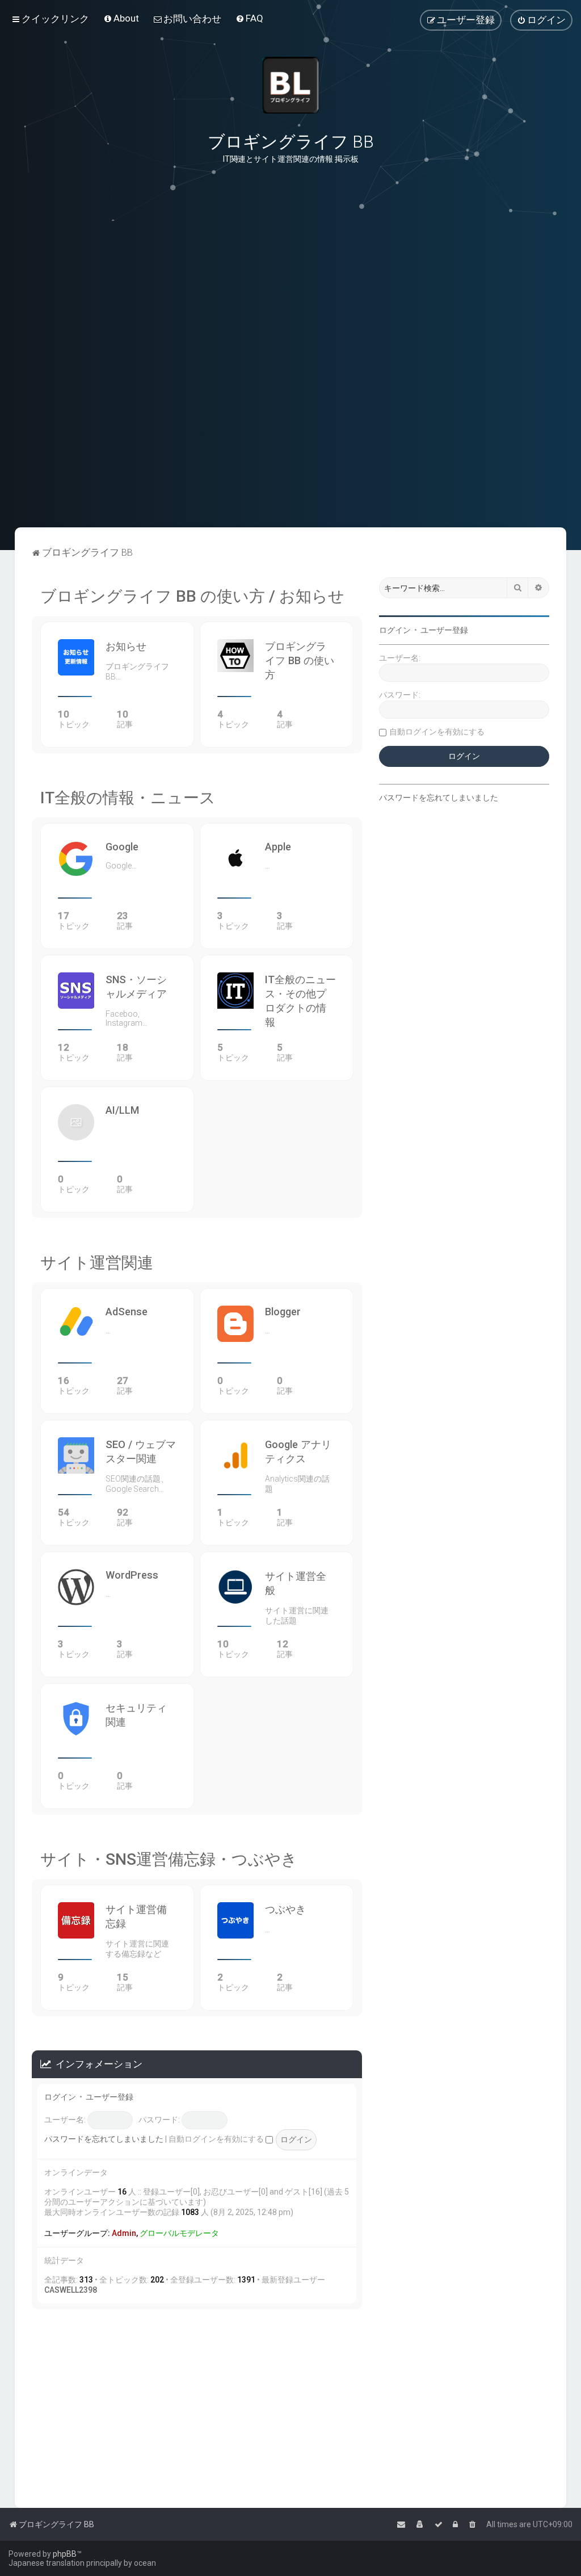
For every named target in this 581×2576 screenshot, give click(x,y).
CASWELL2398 (71, 2290)
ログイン (60, 2097)
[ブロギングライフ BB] (290, 85)
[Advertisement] (290, 471)
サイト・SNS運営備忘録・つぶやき (169, 1859)
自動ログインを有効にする (217, 2139)
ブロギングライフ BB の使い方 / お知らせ (192, 596)
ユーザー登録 (110, 2097)
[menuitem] (121, 18)
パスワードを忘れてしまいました (104, 2139)
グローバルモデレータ (179, 2233)
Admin (124, 2233)
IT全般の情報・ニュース (128, 798)
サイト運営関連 (97, 1263)
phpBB (65, 2554)
